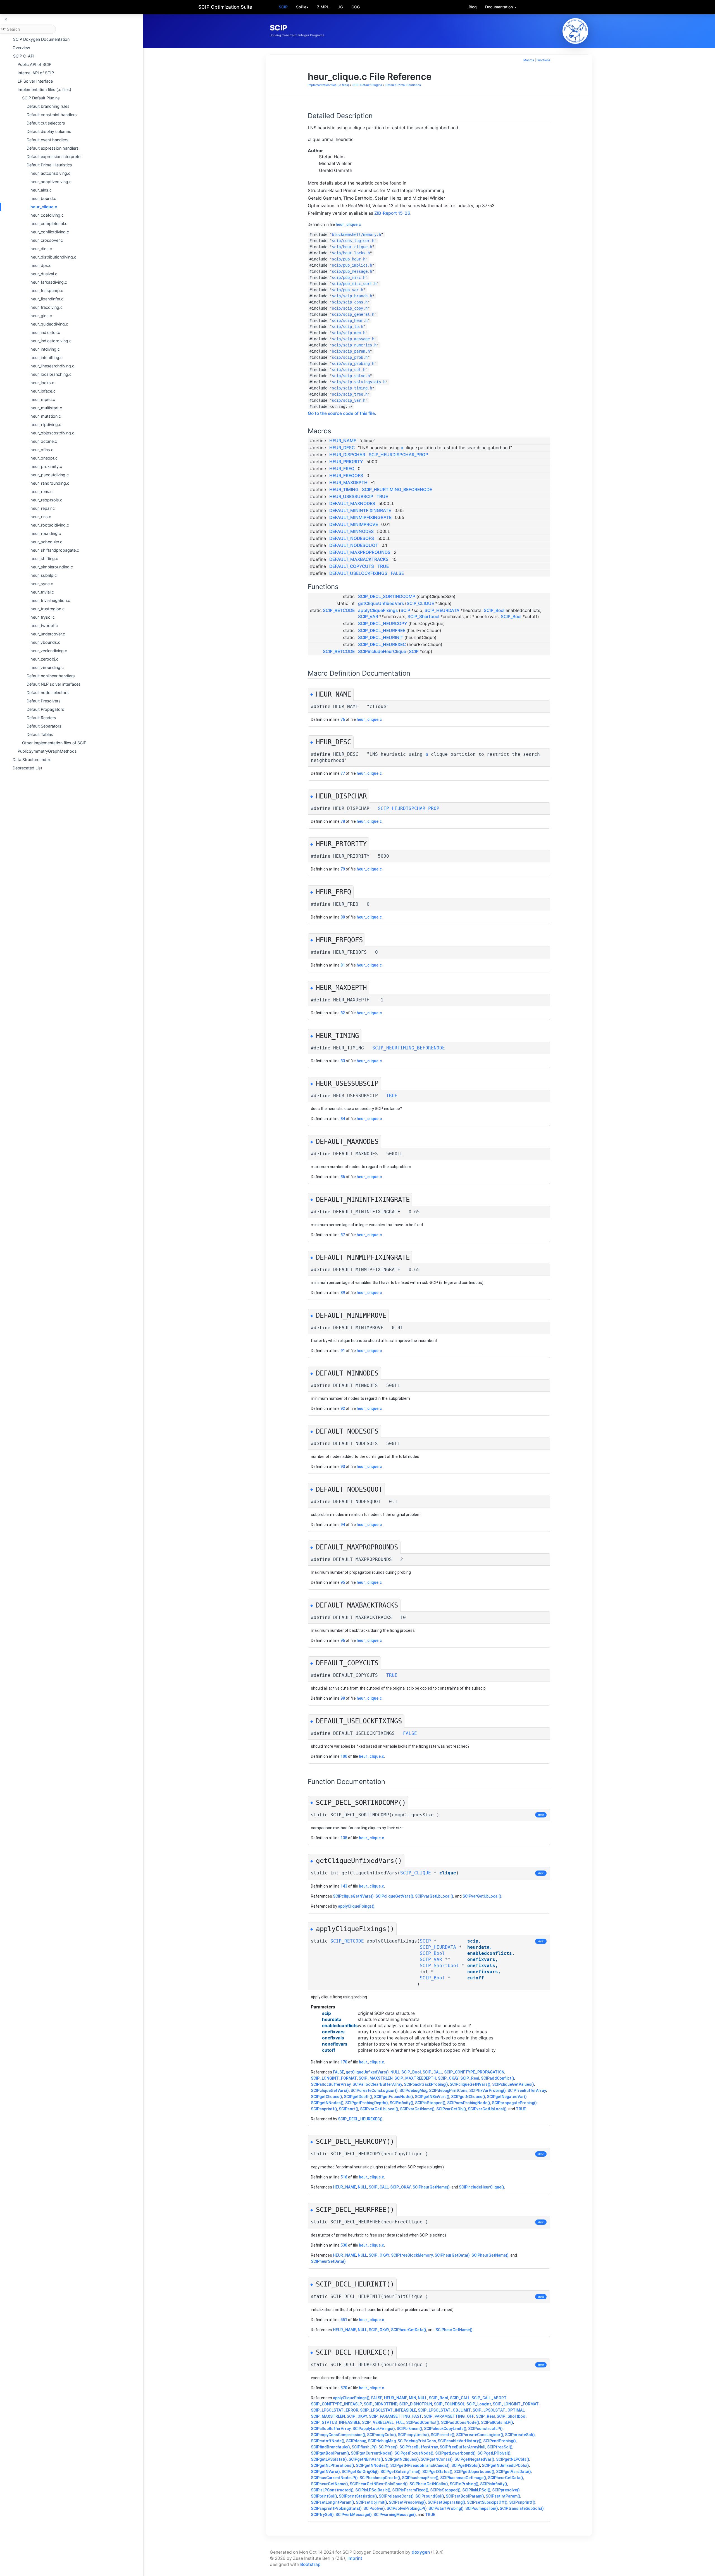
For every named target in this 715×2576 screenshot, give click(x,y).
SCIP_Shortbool (423, 617)
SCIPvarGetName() (417, 2109)
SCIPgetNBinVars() (432, 2097)
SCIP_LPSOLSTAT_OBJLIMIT (444, 2410)
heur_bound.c (43, 198)
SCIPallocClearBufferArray (377, 2084)
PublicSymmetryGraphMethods (47, 751)
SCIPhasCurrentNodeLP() (334, 2478)
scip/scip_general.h (353, 314)
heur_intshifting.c (47, 357)
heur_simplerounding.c (52, 567)
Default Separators (44, 726)
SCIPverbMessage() (354, 2515)
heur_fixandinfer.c (47, 299)
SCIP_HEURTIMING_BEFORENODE (397, 490)
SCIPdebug (356, 2441)
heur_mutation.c (46, 416)
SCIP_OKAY (448, 2078)
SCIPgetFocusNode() (394, 2097)
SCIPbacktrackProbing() (426, 2084)
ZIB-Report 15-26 (392, 213)
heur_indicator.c (45, 332)
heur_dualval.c (44, 274)
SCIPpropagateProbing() (514, 2103)
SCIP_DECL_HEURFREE (382, 631)
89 (343, 1293)
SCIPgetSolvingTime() (401, 2472)
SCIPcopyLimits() (413, 2435)
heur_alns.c (41, 190)
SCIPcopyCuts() (382, 2435)
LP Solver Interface (35, 81)
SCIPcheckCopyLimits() (445, 2429)
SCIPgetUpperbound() (474, 2472)
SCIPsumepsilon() (482, 2508)
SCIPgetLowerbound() (455, 2453)
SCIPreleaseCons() (396, 2496)
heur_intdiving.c (45, 349)
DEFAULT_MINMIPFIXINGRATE (360, 517)
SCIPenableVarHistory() (460, 2441)
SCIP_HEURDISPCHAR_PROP (398, 455)
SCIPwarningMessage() (395, 2515)
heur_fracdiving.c (47, 307)
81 (343, 965)
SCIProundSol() (430, 2496)
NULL (395, 2072)
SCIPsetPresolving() (407, 2502)
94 (343, 1525)
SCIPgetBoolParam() (330, 2453)
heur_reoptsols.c (46, 500)
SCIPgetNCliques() (468, 2097)
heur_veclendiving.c (49, 651)
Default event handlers (47, 140)
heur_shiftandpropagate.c (55, 550)
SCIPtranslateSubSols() (522, 2508)
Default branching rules (48, 106)
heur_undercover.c (48, 634)
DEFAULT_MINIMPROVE (354, 524)
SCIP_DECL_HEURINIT (381, 638)
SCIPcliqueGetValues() (513, 2084)
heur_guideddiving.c (49, 324)
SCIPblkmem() (409, 2429)
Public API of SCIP (34, 64)
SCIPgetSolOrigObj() (360, 2472)
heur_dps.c (41, 265)
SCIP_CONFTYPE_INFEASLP (336, 2404)
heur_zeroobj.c (44, 659)
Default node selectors (48, 693)
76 (343, 719)
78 (343, 821)
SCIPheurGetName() (431, 2187)
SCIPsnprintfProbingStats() (336, 2508)
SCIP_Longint (479, 2404)
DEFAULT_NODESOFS (352, 538)
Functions (543, 60)
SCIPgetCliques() (326, 2097)
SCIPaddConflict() (498, 2078)
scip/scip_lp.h (347, 327)
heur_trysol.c (43, 617)
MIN (413, 2398)
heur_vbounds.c (45, 642)
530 (344, 2245)
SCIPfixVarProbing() (488, 2091)
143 (344, 1886)
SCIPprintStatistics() (358, 2496)
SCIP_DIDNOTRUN (416, 2404)
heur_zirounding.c (47, 667)
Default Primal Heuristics (49, 165)
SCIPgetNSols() (466, 2465)
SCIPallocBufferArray (331, 2084)
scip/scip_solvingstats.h (359, 382)
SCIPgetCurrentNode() (372, 2453)
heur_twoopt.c (44, 626)
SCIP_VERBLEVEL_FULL (383, 2422)
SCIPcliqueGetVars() (394, 1896)
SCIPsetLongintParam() (333, 2502)
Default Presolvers (44, 701)
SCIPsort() (349, 2109)
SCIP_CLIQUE (420, 603)
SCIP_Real (470, 2078)
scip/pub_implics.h (352, 265)
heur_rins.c (41, 517)
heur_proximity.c (46, 466)
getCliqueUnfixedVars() (367, 2072)
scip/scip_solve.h (351, 376)
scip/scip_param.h (351, 351)
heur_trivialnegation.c (50, 600)
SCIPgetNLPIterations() (333, 2465)
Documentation (500, 7)
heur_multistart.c (46, 408)
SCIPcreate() (443, 2435)
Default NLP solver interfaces (54, 684)
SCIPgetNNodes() (327, 2103)
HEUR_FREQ (342, 469)
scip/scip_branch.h (352, 296)
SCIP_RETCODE (339, 610)
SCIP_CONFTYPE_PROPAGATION (474, 2072)
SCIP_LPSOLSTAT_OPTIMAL (499, 2410)
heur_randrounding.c (50, 483)
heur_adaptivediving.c (51, 182)
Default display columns (49, 131)
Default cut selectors (46, 123)
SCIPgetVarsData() (513, 2472)
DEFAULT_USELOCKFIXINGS (358, 573)
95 (343, 1582)
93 (343, 1467)
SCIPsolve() (374, 2508)
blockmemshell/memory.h (356, 235)
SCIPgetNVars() (325, 2472)
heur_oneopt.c (44, 458)
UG (340, 7)
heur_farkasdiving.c (49, 282)
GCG (356, 7)
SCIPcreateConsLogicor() (374, 2091)
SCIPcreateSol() (520, 2435)
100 (344, 1756)
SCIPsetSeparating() (446, 2502)
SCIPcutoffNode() (328, 2441)
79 (343, 869)
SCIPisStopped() (430, 2103)
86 (343, 1177)
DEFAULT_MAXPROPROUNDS (360, 552)
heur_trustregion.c (47, 609)
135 (344, 1838)
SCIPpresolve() (506, 2490)
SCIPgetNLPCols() (513, 2459)
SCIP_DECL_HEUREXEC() (360, 2119)
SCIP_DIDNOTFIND (381, 2404)
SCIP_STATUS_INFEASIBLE (336, 2422)
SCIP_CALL (432, 2072)
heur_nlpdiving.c (46, 424)
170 (344, 2062)
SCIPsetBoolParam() (465, 2496)
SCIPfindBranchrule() (330, 2447)
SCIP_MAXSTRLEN (376, 2078)
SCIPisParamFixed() (410, 2490)
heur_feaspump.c (47, 290)
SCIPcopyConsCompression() (338, 2435)
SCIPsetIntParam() (503, 2496)
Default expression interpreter (54, 156)
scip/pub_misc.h (349, 278)
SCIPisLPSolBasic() (373, 2490)
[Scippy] (575, 31)
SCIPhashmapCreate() (380, 2478)
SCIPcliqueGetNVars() (353, 1896)
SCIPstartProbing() (446, 2508)
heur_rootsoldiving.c (50, 525)
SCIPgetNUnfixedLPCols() (505, 2465)
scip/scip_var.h (349, 400)
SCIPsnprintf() (324, 2109)
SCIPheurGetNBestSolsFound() (379, 2484)
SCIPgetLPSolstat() (329, 2459)
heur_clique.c (44, 207)
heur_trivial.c (42, 592)
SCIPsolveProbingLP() (407, 2508)
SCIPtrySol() (322, 2515)
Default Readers (41, 718)
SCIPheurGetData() (452, 2255)
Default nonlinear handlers (51, 676)
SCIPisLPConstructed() (332, 2490)
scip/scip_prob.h (350, 357)
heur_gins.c (41, 316)
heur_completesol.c (49, 223)
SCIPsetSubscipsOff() (487, 2502)
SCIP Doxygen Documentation (41, 39)
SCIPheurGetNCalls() (429, 2484)
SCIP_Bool (494, 610)
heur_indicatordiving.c (51, 341)
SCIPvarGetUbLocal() (482, 1896)
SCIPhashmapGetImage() (463, 2478)
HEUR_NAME (343, 441)
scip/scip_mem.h (349, 333)
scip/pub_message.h (352, 271)
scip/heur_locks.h (351, 253)
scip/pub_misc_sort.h (354, 284)
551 (344, 2320)
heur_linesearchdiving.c (52, 366)
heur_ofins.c (42, 450)
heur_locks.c (42, 383)
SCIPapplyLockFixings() (374, 2429)
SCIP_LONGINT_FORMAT (334, 2078)
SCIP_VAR (368, 617)
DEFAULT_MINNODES (351, 531)
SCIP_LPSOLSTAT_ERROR (335, 2410)
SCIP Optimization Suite (225, 7)
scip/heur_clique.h (352, 247)
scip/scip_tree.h (350, 394)
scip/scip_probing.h (353, 363)
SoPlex (302, 7)
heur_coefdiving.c (47, 215)
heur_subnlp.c (44, 575)
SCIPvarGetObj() (451, 2109)
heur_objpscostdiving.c (52, 433)
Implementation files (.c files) (44, 89)
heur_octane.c (44, 441)
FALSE (397, 573)
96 (343, 1640)
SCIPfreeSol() (500, 2447)
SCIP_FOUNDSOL (449, 2404)
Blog (473, 7)
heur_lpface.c (43, 391)
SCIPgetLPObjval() (494, 2453)
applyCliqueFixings (378, 610)
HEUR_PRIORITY (346, 462)
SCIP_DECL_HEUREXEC (382, 644)
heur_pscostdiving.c (50, 475)
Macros (529, 60)
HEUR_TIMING (344, 490)
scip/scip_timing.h (352, 388)
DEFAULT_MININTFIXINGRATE (360, 510)
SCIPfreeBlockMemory (412, 2255)
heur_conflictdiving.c (50, 232)
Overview (21, 48)
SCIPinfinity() (401, 2103)
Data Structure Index (32, 760)
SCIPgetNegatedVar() (507, 2097)
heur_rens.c (41, 491)
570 (344, 2388)
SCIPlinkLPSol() (476, 2490)
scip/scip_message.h (353, 339)
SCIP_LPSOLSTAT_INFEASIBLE (388, 2410)
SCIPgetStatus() (437, 2472)
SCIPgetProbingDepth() (367, 2103)
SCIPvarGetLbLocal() (434, 1896)
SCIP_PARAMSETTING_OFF (449, 2416)
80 (343, 917)
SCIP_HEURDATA (442, 610)
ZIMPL (323, 7)
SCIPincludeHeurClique (382, 651)
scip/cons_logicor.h (353, 241)
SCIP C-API (24, 56)
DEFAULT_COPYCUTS (352, 566)
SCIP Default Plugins (41, 98)
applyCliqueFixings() (356, 1906)
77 (343, 773)
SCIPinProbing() (464, 2484)
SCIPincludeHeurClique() (482, 2187)
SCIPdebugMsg (413, 2091)
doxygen (421, 2552)
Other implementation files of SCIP (54, 743)
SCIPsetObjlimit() (371, 2502)
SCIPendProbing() (500, 2441)
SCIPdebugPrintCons (448, 2091)
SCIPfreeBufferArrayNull (463, 2447)
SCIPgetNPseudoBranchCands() (420, 2465)
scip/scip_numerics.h (354, 345)
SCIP (283, 7)
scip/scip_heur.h (350, 320)
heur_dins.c (41, 249)
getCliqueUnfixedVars (381, 603)
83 (343, 1061)
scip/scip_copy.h (350, 308)
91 (343, 1351)
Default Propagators (45, 709)
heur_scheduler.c (46, 542)
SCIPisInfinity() (494, 2484)
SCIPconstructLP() (485, 2429)
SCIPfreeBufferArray (527, 2091)
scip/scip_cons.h (350, 302)
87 (343, 1235)
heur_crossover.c (47, 240)
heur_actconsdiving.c (50, 173)
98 (343, 1698)
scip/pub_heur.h (349, 259)
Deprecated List (27, 768)
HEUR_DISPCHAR (347, 455)
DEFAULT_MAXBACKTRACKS (359, 559)
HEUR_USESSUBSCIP (351, 497)
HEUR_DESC (342, 448)
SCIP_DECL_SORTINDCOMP (387, 596)
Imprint (355, 2558)
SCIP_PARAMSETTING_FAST (395, 2416)
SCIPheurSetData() (328, 2261)
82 (343, 1013)
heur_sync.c (42, 584)
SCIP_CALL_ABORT (489, 2398)
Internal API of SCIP (36, 73)
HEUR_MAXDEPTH (348, 483)
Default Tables (40, 734)
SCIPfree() (388, 2447)
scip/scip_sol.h (349, 370)
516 (344, 2177)
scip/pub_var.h (347, 290)
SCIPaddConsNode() (460, 2422)
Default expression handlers (53, 148)
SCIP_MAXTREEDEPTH (415, 2078)
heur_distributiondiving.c (53, 257)
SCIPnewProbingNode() (469, 2103)
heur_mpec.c (43, 399)
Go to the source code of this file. (342, 413)
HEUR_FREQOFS (346, 476)
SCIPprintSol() (324, 2496)
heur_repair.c (43, 508)
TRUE (382, 497)
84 (343, 1119)
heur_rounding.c (46, 533)
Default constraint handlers (52, 115)
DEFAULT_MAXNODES (352, 504)
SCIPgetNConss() (437, 2459)
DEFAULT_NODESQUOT (354, 545)
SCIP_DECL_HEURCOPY (383, 624)
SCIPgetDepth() (358, 2097)
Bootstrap (310, 2564)
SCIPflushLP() (364, 2447)
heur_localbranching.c (51, 374)
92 (343, 1408)
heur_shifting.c (44, 559)
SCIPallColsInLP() (497, 2422)
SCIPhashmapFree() (420, 2478)
